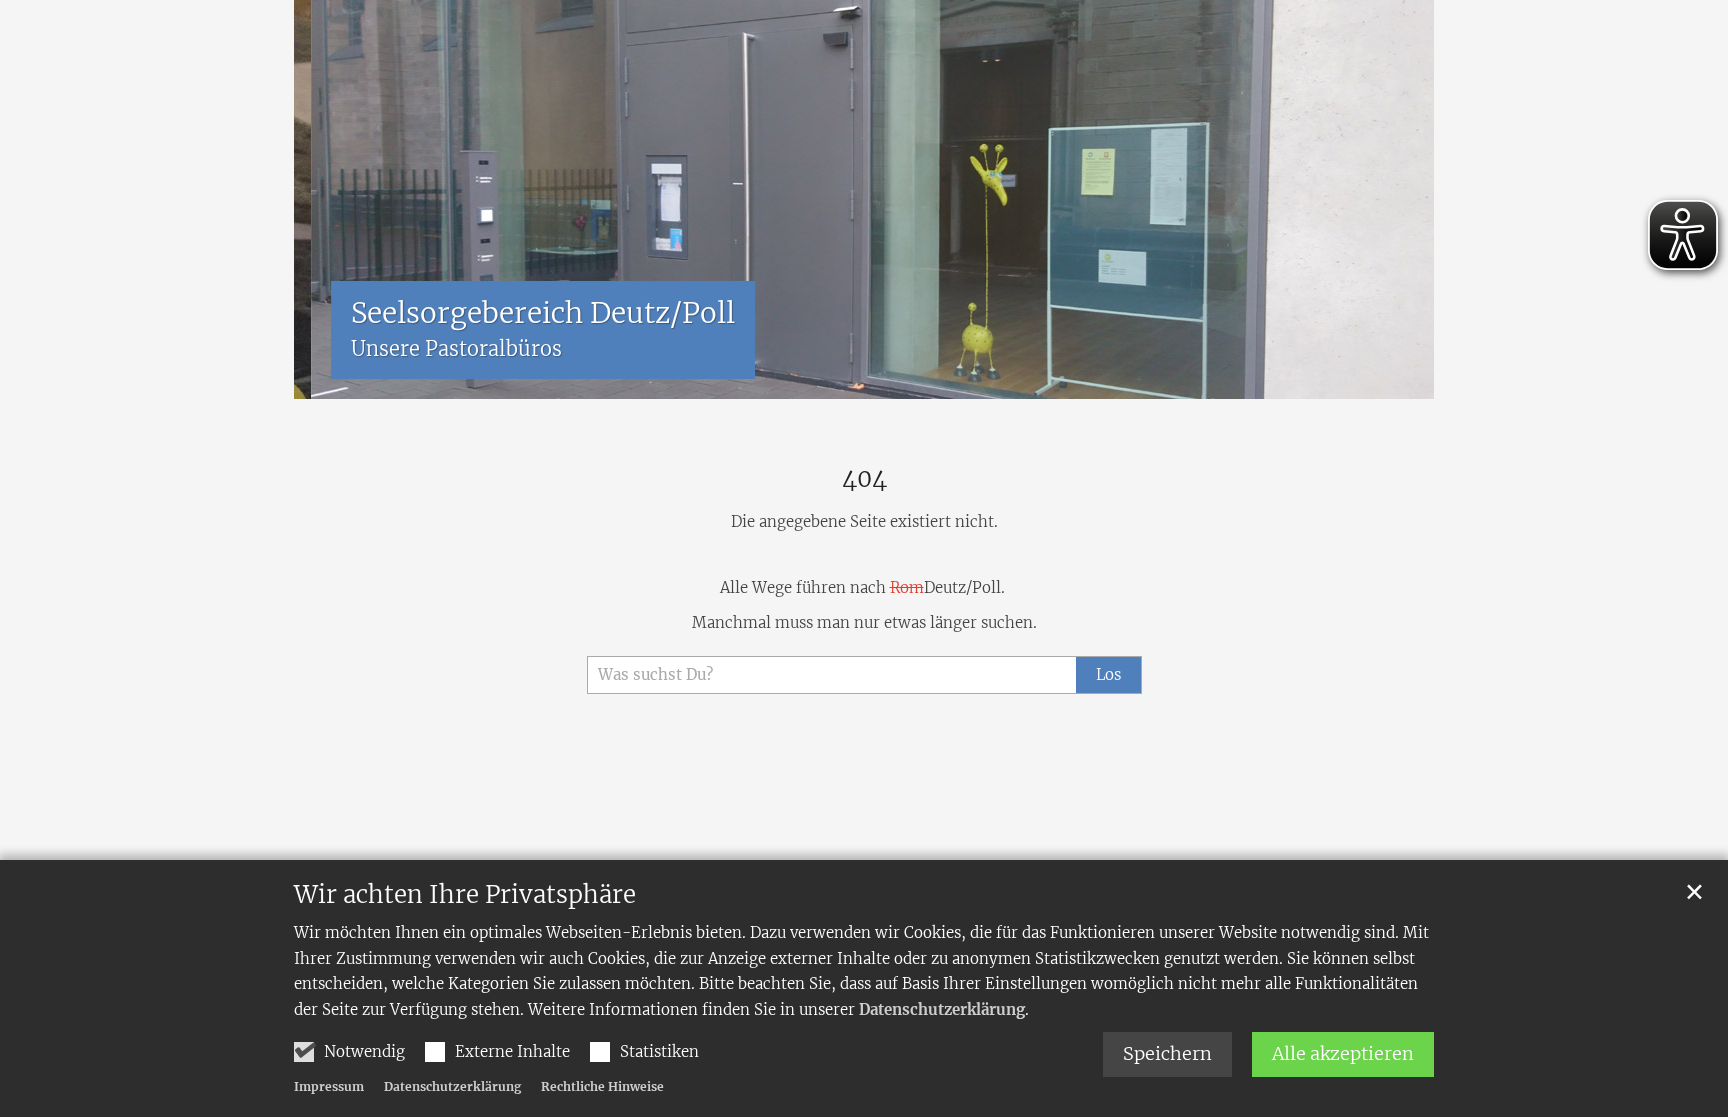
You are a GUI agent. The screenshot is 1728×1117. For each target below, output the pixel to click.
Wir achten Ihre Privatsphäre (465, 895)
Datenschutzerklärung (942, 1009)
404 (864, 479)
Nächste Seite (1394, 200)
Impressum (329, 1086)
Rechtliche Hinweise (602, 1086)
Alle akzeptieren (1343, 1053)
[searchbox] (831, 675)
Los (1108, 674)
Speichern (1167, 1053)
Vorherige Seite (324, 200)
